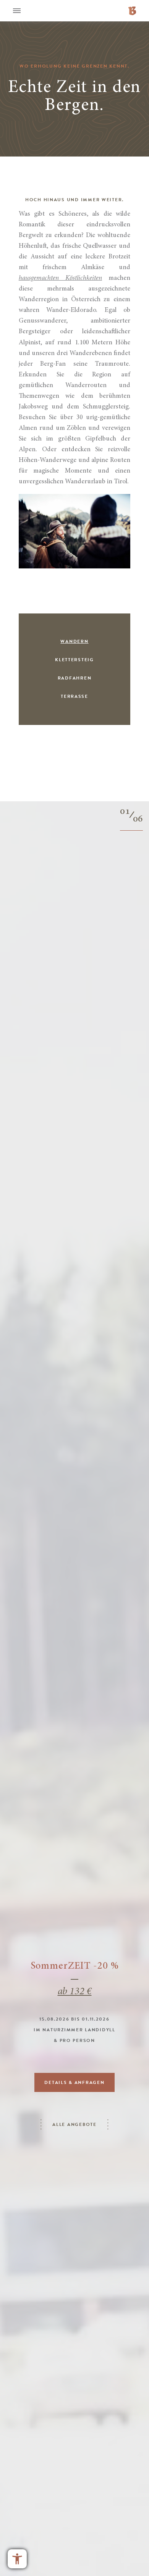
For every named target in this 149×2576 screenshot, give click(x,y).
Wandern (74, 642)
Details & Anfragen (74, 2083)
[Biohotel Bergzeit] (132, 10)
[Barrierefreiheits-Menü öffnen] (17, 2559)
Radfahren (75, 678)
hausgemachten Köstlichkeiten (60, 278)
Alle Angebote (74, 2125)
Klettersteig (74, 660)
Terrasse (74, 697)
